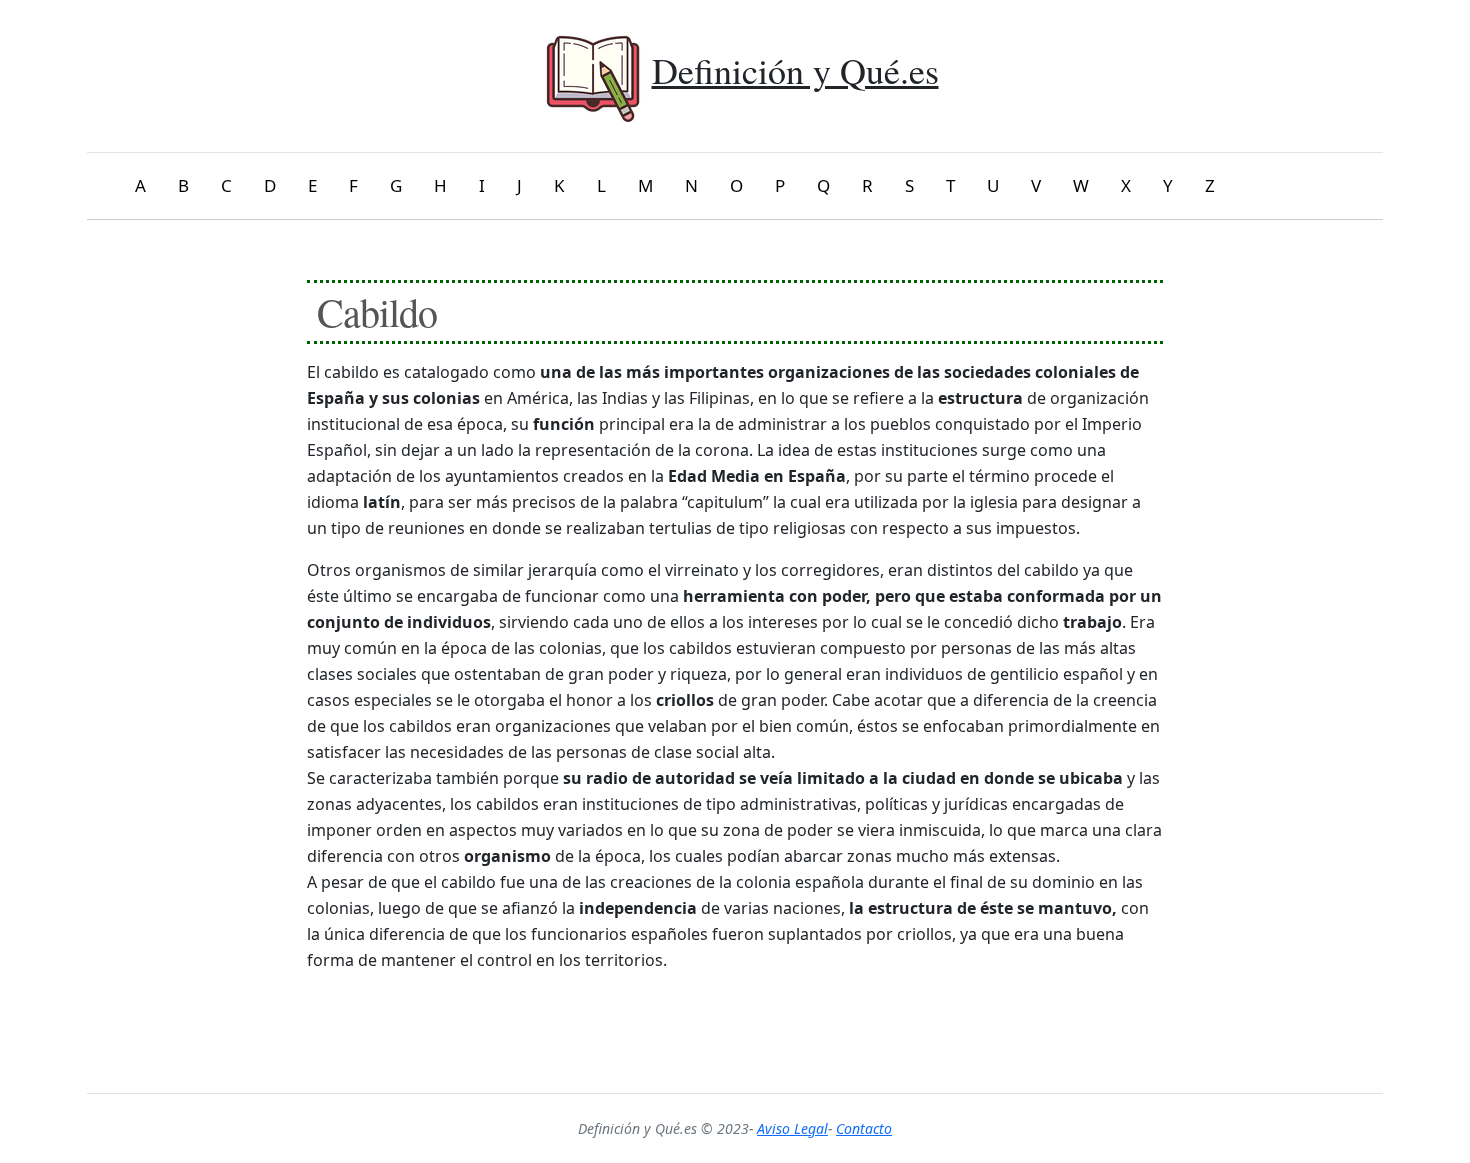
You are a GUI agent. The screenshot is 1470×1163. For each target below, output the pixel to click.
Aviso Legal (792, 1128)
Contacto (864, 1128)
